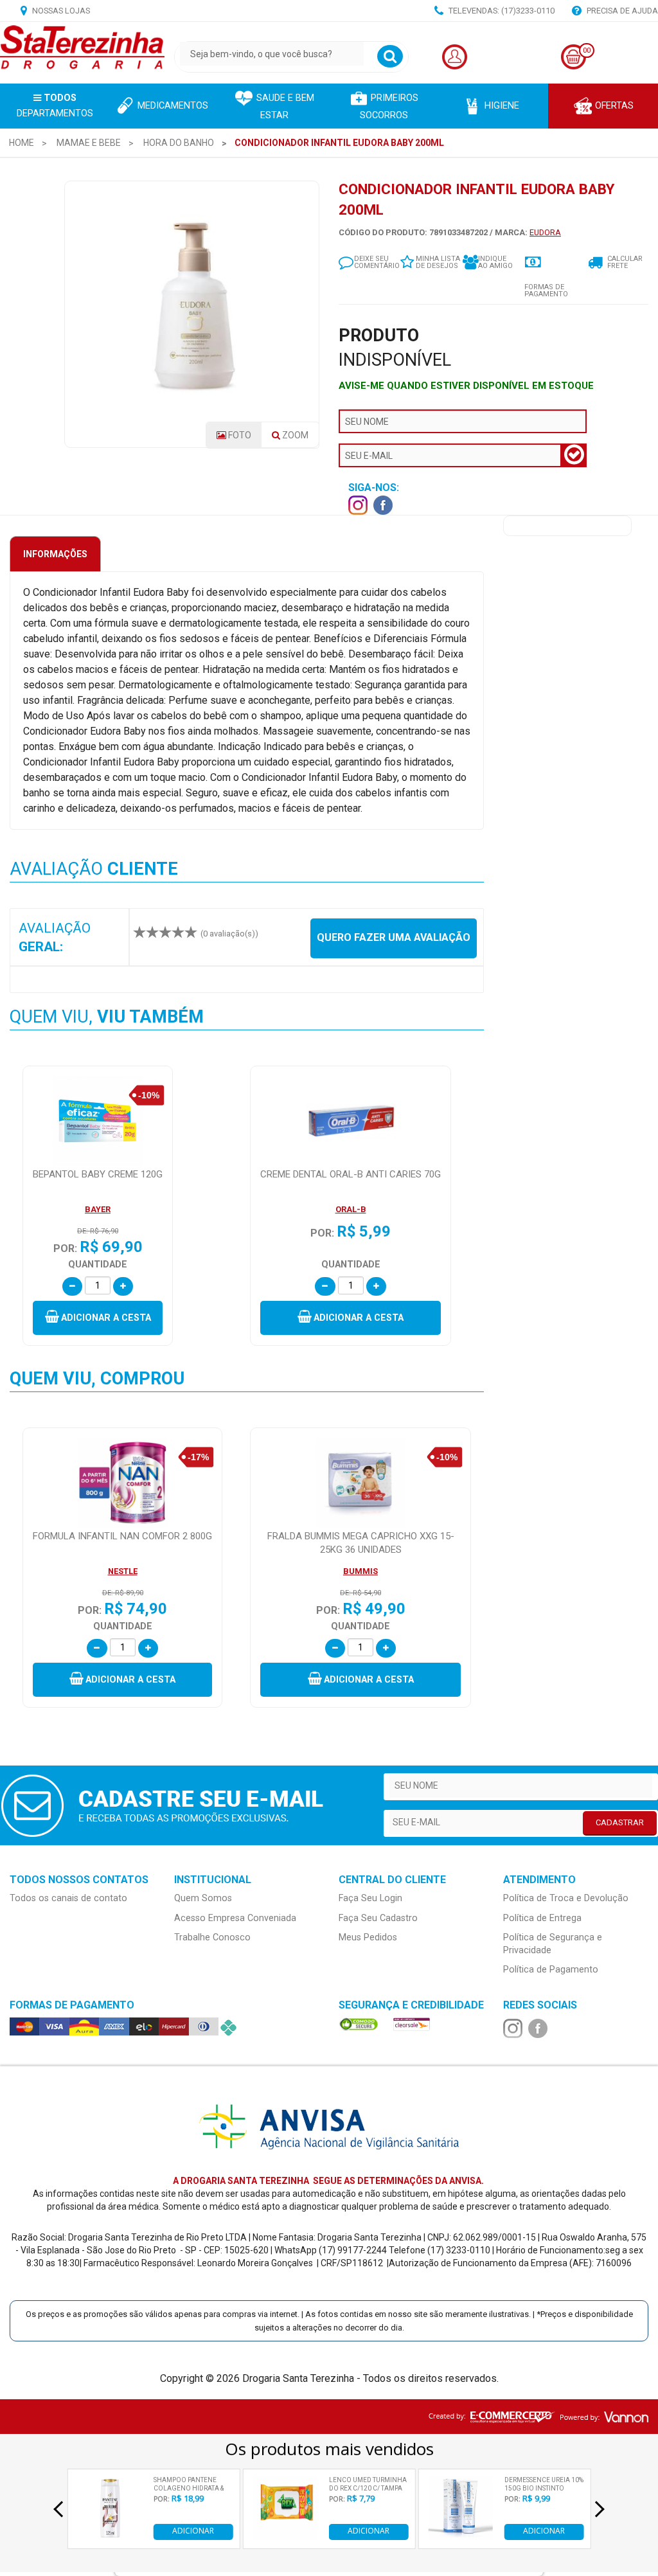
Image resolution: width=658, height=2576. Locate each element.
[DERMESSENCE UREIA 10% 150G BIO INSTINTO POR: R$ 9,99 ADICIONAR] (461, 2536)
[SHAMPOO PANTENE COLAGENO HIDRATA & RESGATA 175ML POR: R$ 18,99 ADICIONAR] (110, 2536)
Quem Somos (203, 1898)
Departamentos (55, 106)
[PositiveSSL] (359, 2024)
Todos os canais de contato (68, 1898)
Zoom (299, 439)
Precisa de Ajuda (621, 11)
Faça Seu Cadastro (378, 1918)
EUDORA (545, 232)
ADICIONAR (193, 2531)
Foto (239, 435)
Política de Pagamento (551, 1970)
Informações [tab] (55, 554)
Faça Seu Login (370, 1898)
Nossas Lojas (60, 11)
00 (587, 50)
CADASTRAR (620, 1822)
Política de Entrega (542, 1918)
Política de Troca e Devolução (566, 1898)
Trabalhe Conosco (212, 1937)
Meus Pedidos (368, 1937)
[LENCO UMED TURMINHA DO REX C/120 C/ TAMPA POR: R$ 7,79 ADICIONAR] (285, 2536)
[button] (98, 1318)
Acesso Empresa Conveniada (235, 1918)
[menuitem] (22, 143)
